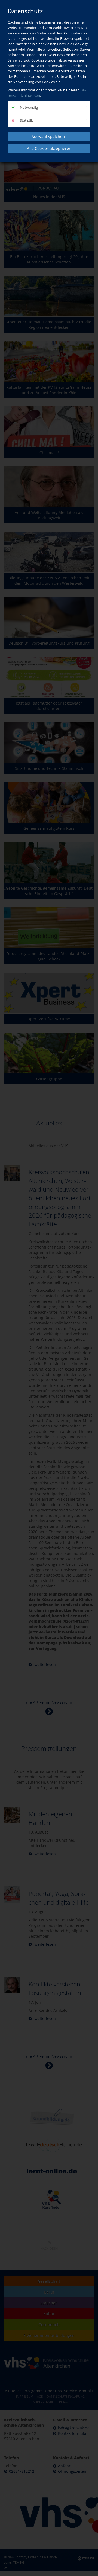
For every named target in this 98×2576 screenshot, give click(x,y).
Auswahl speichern (49, 136)
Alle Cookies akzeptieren (49, 148)
